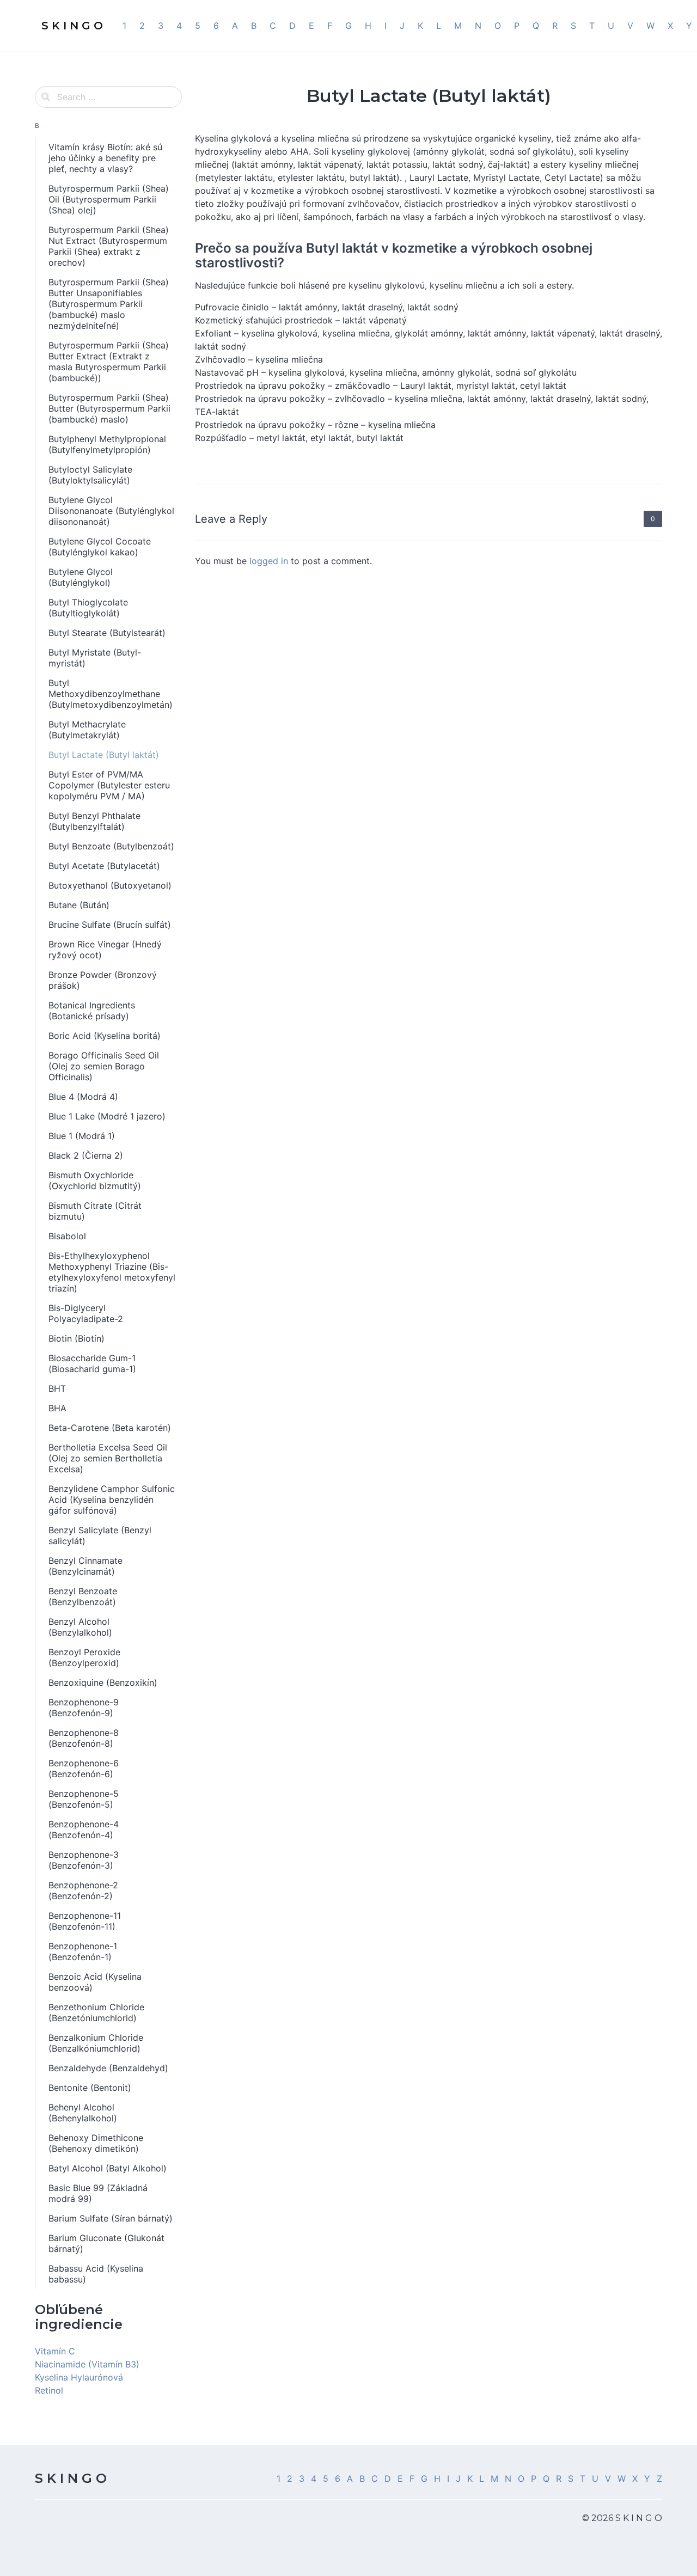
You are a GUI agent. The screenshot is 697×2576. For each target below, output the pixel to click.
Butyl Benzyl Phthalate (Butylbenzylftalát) (94, 821)
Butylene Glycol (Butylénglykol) (81, 577)
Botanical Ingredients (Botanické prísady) (92, 1011)
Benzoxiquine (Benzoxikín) (103, 1682)
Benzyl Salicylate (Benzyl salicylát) (100, 1535)
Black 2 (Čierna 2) (86, 1155)
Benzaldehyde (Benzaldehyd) (108, 2068)
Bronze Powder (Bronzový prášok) (103, 980)
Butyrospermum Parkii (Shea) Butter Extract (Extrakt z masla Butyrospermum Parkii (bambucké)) (109, 362)
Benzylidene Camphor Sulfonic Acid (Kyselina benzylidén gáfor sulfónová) (112, 1500)
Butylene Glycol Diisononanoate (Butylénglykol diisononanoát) (111, 511)
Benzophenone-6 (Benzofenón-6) (84, 1769)
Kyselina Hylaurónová (79, 2377)
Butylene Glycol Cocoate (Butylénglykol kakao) (100, 547)
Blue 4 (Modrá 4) (83, 1097)
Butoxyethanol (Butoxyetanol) (110, 885)
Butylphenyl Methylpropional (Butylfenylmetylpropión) (107, 444)
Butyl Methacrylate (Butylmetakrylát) (87, 730)
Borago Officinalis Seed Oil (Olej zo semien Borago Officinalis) (104, 1066)
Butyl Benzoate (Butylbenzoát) (111, 846)
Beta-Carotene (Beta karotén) (110, 1428)
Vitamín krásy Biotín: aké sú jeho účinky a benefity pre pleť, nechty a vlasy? (105, 158)
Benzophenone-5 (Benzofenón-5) (84, 1799)
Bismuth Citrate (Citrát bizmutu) (95, 1211)
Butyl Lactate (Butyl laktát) (104, 755)
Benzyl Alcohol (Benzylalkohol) (80, 1627)
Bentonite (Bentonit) (90, 2088)
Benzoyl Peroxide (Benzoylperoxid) (84, 1657)
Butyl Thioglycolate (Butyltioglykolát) (88, 608)
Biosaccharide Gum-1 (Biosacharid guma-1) (92, 1363)
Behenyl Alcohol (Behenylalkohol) (83, 2113)
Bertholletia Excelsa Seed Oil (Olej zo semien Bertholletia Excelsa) (108, 1458)
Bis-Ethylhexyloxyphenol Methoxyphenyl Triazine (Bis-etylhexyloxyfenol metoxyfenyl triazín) (112, 1272)
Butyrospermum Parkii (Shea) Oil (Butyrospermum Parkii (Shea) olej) (109, 199)
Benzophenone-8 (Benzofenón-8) (84, 1738)
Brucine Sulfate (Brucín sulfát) (110, 925)
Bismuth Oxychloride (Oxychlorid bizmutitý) (95, 1180)
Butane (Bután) (79, 905)
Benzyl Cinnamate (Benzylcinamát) (85, 1566)
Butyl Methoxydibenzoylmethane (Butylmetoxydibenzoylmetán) (111, 694)
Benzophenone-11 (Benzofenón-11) (85, 1921)
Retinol (49, 2390)
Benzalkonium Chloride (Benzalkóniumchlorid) (96, 2043)
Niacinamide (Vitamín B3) (87, 2364)
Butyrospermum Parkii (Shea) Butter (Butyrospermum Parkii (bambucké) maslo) (109, 408)
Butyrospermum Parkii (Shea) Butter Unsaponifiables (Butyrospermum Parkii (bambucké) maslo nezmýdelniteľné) (109, 304)
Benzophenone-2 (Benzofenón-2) (83, 1890)
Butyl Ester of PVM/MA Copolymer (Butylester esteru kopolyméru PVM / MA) (109, 785)
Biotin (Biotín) (77, 1338)
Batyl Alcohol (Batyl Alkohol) (108, 2168)
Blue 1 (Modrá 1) (82, 1136)
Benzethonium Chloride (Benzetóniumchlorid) (96, 2012)
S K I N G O (71, 2478)
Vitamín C (55, 2351)
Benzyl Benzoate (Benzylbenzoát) (83, 1596)
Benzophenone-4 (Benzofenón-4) (84, 1829)
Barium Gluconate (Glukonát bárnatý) (106, 2243)
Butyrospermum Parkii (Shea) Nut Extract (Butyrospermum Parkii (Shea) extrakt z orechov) (109, 246)
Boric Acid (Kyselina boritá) (105, 1036)
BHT (57, 1388)
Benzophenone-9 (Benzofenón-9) (84, 1708)
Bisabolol (67, 1236)
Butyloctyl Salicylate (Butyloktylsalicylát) (90, 475)
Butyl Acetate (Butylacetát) (104, 866)
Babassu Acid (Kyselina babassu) (96, 2274)
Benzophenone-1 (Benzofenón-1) (83, 1951)
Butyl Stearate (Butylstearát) (107, 633)
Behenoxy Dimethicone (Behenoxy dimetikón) (96, 2143)
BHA (57, 1408)
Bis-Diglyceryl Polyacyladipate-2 (86, 1313)
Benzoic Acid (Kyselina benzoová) (95, 1982)
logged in (269, 561)
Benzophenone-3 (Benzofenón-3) (84, 1860)
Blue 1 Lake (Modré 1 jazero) (107, 1116)
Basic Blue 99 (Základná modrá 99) (98, 2193)
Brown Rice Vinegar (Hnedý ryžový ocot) (105, 950)
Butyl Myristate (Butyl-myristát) (95, 658)
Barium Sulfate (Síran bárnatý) (111, 2218)
